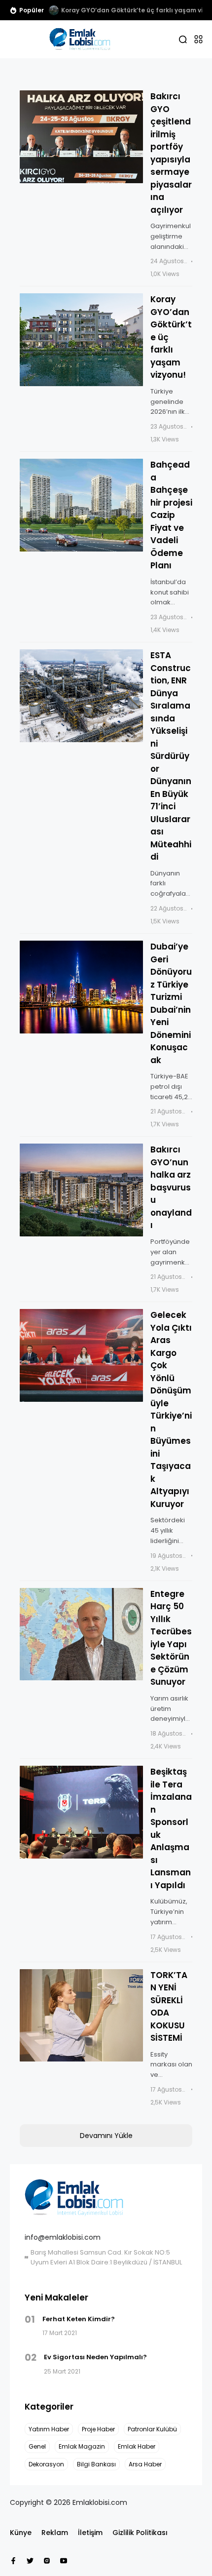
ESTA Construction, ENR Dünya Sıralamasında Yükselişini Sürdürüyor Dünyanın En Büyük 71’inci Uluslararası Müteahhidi (171, 756)
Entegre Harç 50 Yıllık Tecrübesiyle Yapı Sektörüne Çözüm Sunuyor (171, 1638)
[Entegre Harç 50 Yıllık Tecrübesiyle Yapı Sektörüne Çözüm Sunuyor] (81, 1634)
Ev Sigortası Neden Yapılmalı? (95, 2357)
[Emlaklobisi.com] (80, 39)
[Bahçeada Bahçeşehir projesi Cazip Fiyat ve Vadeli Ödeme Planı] (81, 505)
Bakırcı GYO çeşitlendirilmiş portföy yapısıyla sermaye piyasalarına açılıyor (171, 153)
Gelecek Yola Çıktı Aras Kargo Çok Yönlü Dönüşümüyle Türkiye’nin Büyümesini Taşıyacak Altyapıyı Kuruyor (171, 1409)
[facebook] (13, 2561)
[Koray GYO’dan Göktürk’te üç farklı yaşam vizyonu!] (54, 10)
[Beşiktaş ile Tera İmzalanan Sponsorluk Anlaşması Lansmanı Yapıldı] (81, 1812)
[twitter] (30, 2561)
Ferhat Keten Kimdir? (79, 2319)
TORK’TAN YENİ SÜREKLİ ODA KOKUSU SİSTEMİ (169, 2007)
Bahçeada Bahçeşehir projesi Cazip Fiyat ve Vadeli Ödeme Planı (171, 515)
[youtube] (64, 2561)
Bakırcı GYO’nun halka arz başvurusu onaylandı (171, 1187)
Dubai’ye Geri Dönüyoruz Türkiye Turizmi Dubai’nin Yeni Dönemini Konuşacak (171, 1003)
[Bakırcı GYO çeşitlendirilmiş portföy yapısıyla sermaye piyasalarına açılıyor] (81, 137)
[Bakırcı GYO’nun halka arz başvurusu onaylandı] (81, 1190)
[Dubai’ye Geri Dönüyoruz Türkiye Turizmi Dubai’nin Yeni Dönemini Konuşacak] (81, 987)
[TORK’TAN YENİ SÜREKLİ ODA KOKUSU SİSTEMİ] (81, 2016)
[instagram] (47, 2561)
